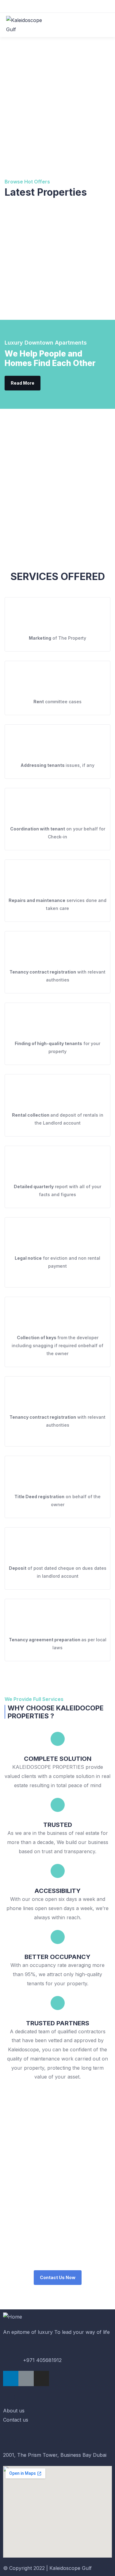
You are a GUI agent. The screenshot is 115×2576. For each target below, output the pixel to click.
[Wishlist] (11, 224)
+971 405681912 (42, 2360)
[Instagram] (41, 2378)
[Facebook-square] (26, 2378)
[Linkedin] (11, 2378)
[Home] (13, 2317)
